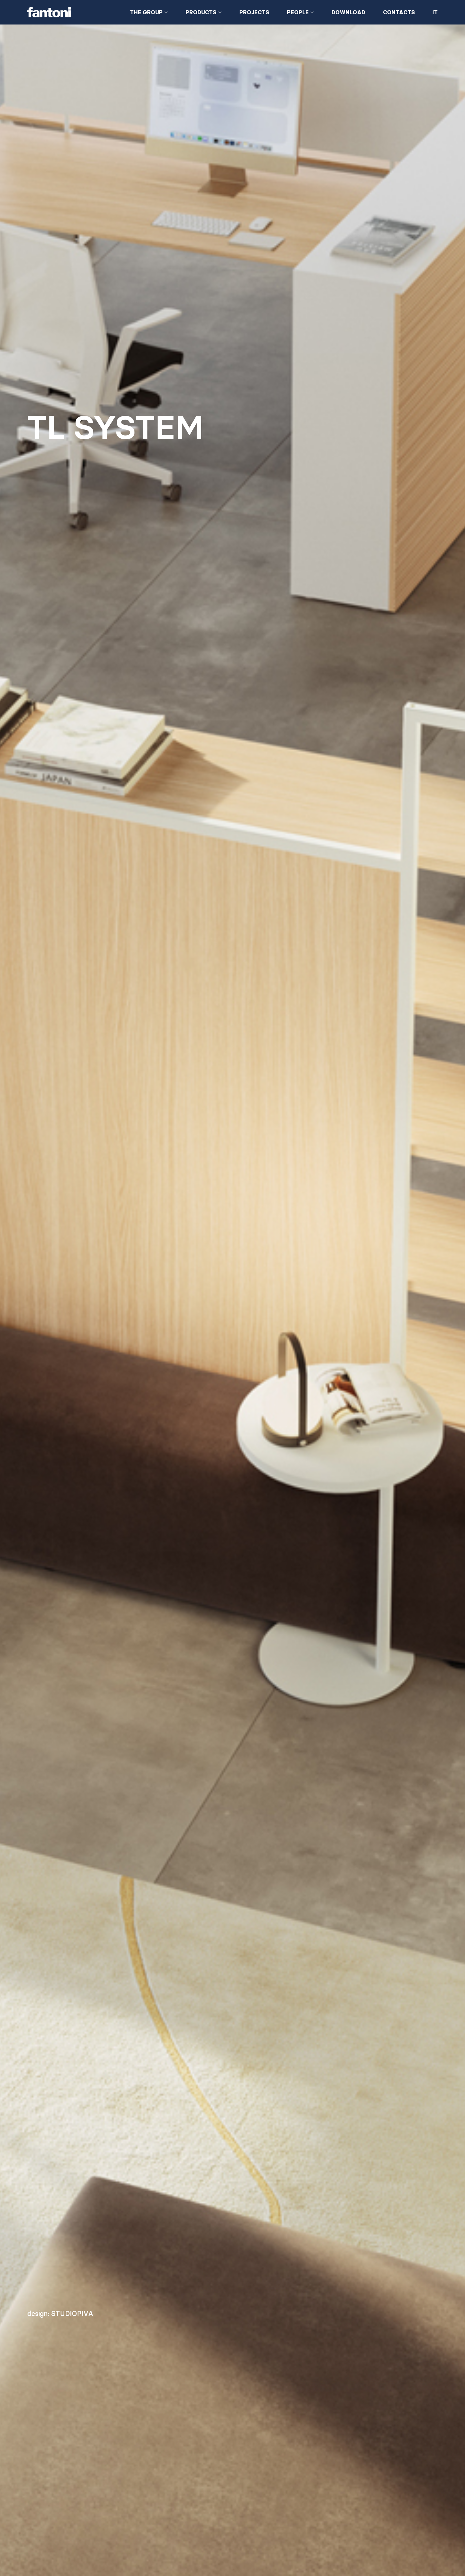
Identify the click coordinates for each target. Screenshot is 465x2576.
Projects (254, 12)
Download (348, 12)
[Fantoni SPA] (73, 12)
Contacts (399, 12)
